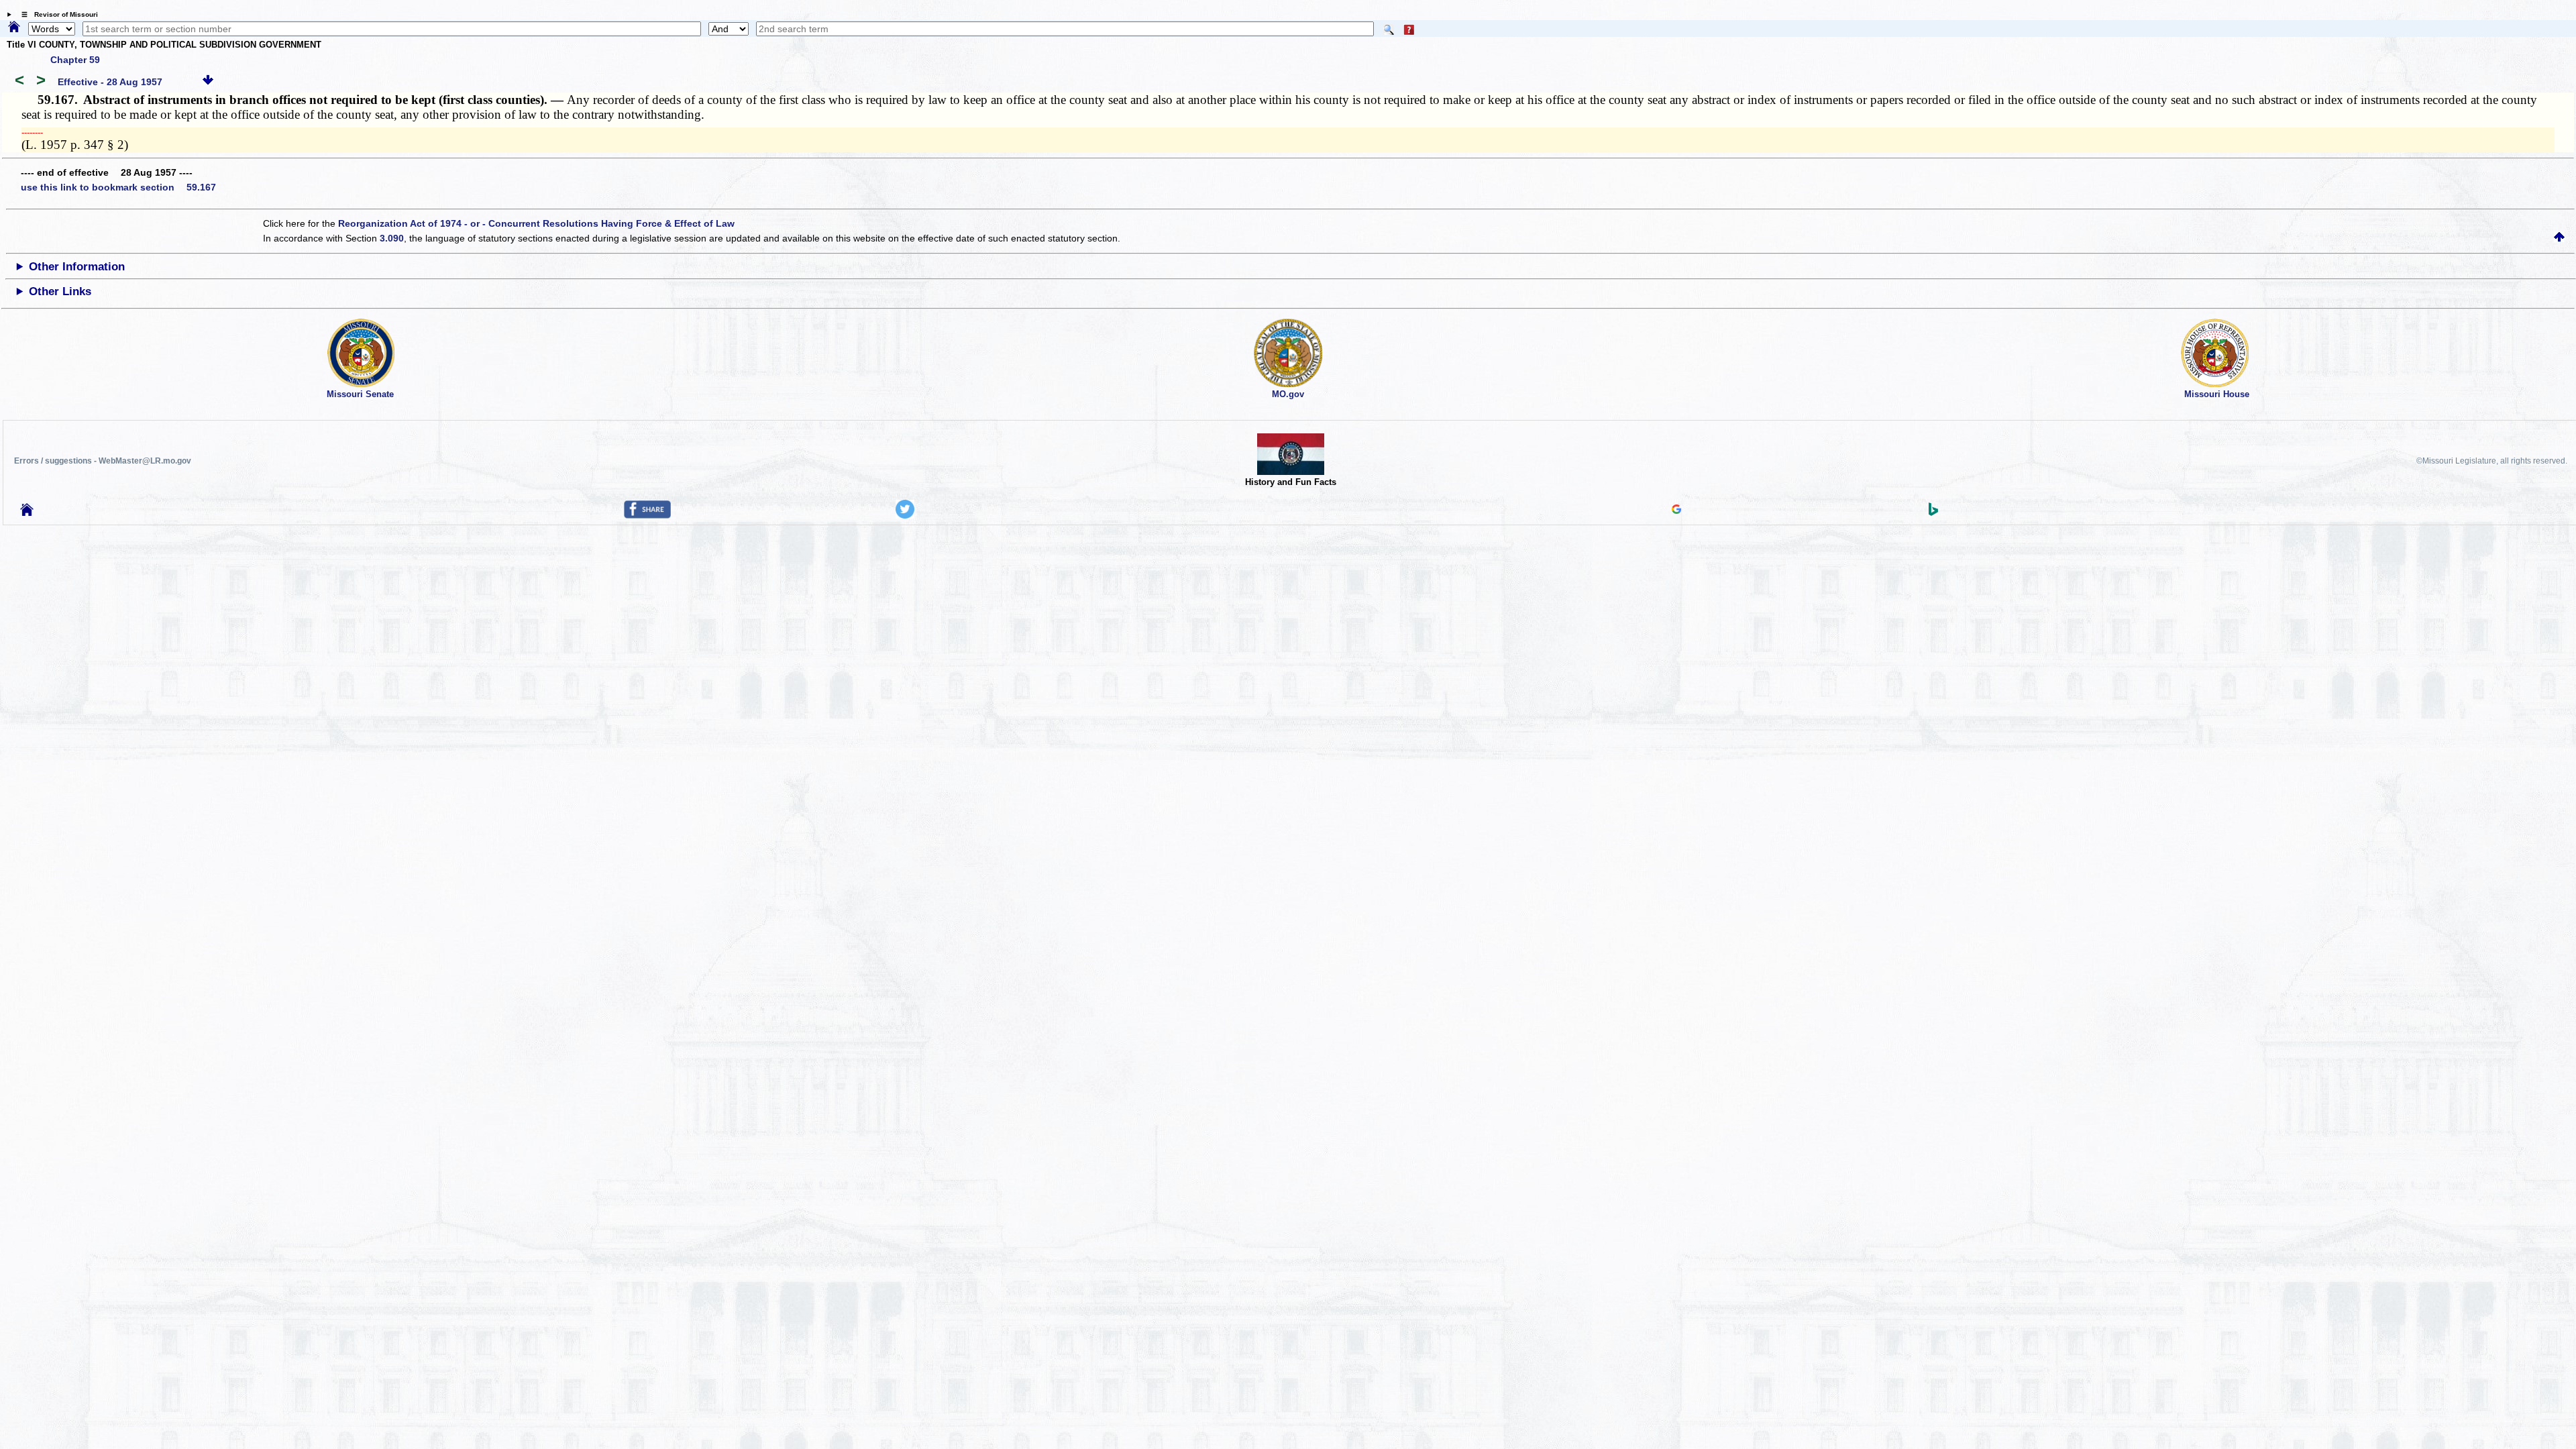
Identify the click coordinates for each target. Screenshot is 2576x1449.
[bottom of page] (208, 82)
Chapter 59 (75, 60)
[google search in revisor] (1676, 511)
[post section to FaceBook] (647, 515)
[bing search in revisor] (1933, 513)
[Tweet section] (905, 515)
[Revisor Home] (27, 513)
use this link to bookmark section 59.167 (118, 187)
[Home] (14, 28)
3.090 (392, 238)
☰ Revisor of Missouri (56, 14)
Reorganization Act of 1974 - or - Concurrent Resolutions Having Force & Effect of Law (536, 223)
